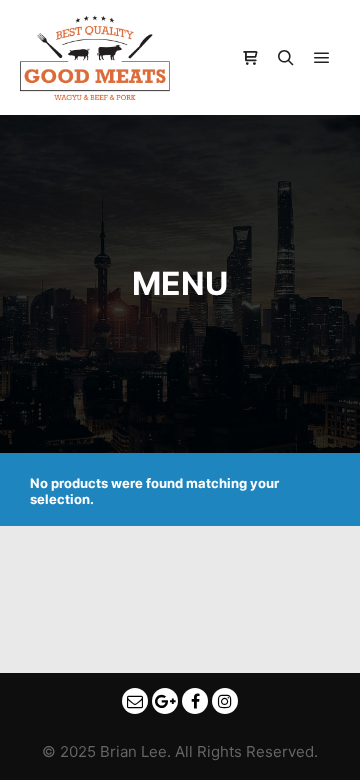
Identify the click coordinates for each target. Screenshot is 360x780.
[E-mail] (135, 701)
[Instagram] (225, 701)
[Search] (286, 58)
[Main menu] (322, 58)
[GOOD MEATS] (95, 57)
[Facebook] (195, 701)
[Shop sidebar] (250, 58)
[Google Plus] (165, 701)
